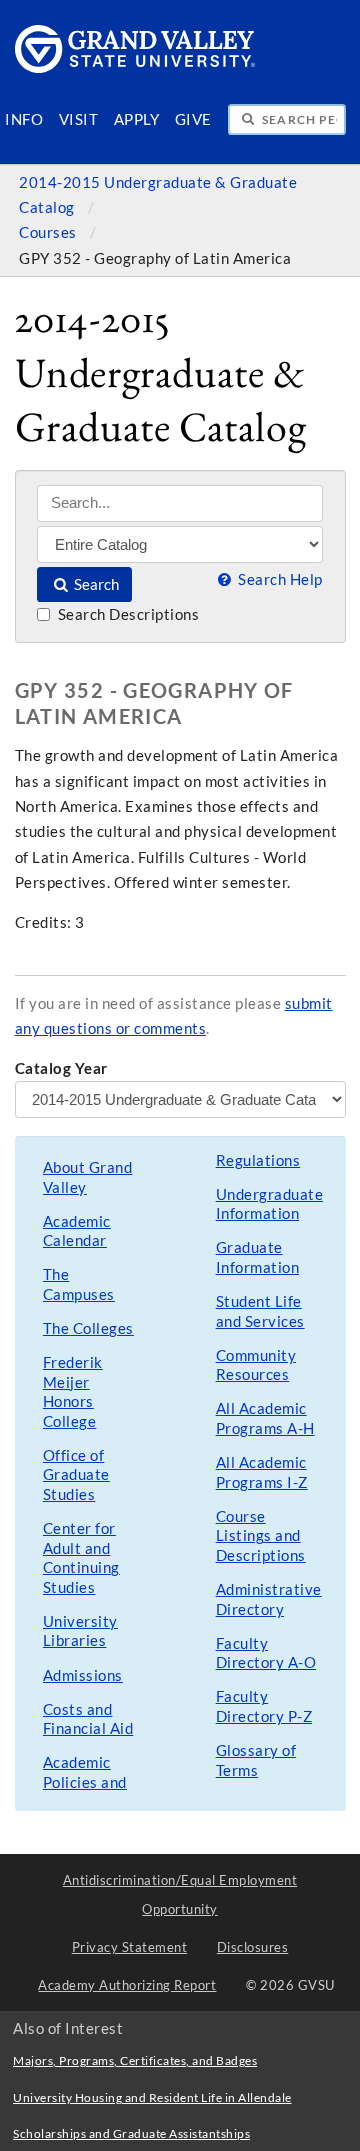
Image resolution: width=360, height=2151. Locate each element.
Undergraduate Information (270, 1204)
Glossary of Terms (256, 1760)
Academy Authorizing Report (127, 1985)
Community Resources (256, 1365)
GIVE (193, 119)
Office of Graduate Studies (76, 1475)
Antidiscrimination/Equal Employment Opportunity (180, 1894)
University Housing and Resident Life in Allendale (152, 2097)
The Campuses (79, 1284)
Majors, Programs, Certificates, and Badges (135, 2060)
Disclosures (253, 1947)
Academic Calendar (77, 1231)
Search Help (278, 579)
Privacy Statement (130, 1947)
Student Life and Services (260, 1311)
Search (95, 584)
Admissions (83, 1675)
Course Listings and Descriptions (261, 1536)
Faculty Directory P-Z (264, 1706)
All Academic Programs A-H (265, 1418)
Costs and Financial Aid (88, 1719)
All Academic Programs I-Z (262, 1472)
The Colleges (88, 1328)
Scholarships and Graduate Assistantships (131, 2133)
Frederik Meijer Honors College (73, 1392)
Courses (49, 232)
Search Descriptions (126, 614)
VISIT (79, 119)
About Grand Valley (88, 1177)
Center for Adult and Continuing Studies (81, 1558)
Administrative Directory (269, 1599)
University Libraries (80, 1631)
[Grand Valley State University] (135, 67)
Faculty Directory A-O (266, 1653)
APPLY (137, 119)
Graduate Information (258, 1257)
